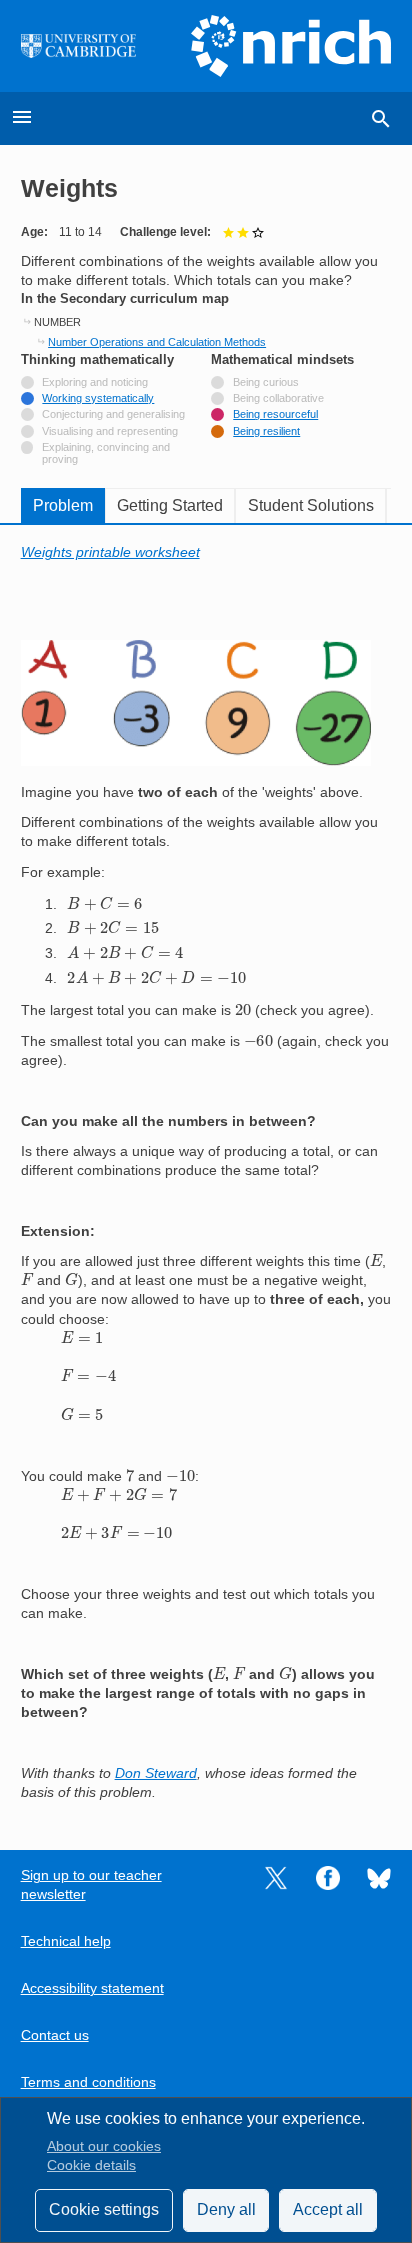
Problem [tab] (63, 505)
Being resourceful (275, 414)
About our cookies (104, 2146)
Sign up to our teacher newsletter (91, 1885)
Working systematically (98, 398)
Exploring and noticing (95, 382)
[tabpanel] (206, 1172)
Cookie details (91, 2165)
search (381, 119)
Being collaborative (278, 398)
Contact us (55, 2035)
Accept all (328, 2209)
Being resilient (266, 431)
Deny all (226, 2209)
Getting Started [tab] (170, 505)
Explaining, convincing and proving (106, 453)
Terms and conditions (88, 2082)
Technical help (66, 1941)
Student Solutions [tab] (311, 505)
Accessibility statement (92, 1988)
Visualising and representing (110, 431)
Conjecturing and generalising (113, 414)
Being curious (266, 382)
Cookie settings (104, 2209)
